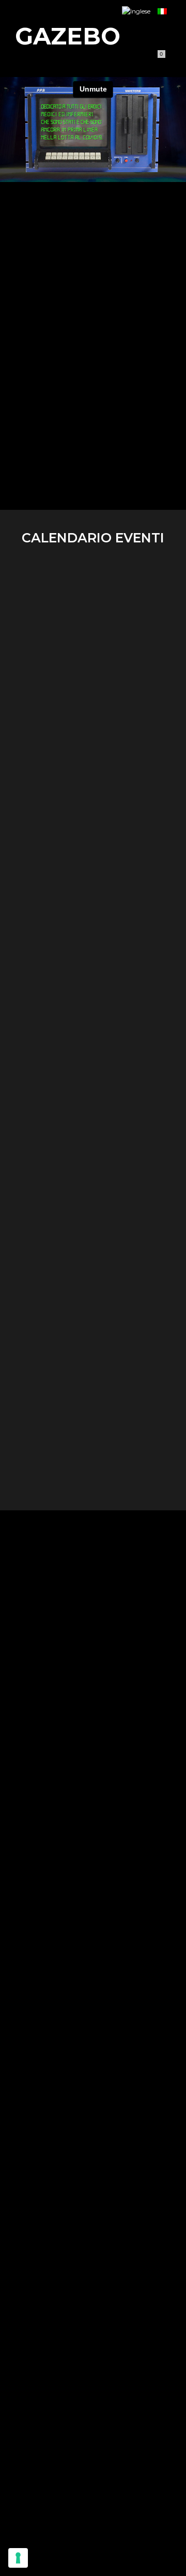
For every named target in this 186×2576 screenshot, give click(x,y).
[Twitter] (75, 60)
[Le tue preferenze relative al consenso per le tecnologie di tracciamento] (18, 2558)
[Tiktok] (114, 60)
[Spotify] (95, 60)
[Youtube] (55, 60)
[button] (158, 36)
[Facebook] (16, 60)
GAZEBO (68, 36)
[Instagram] (36, 60)
